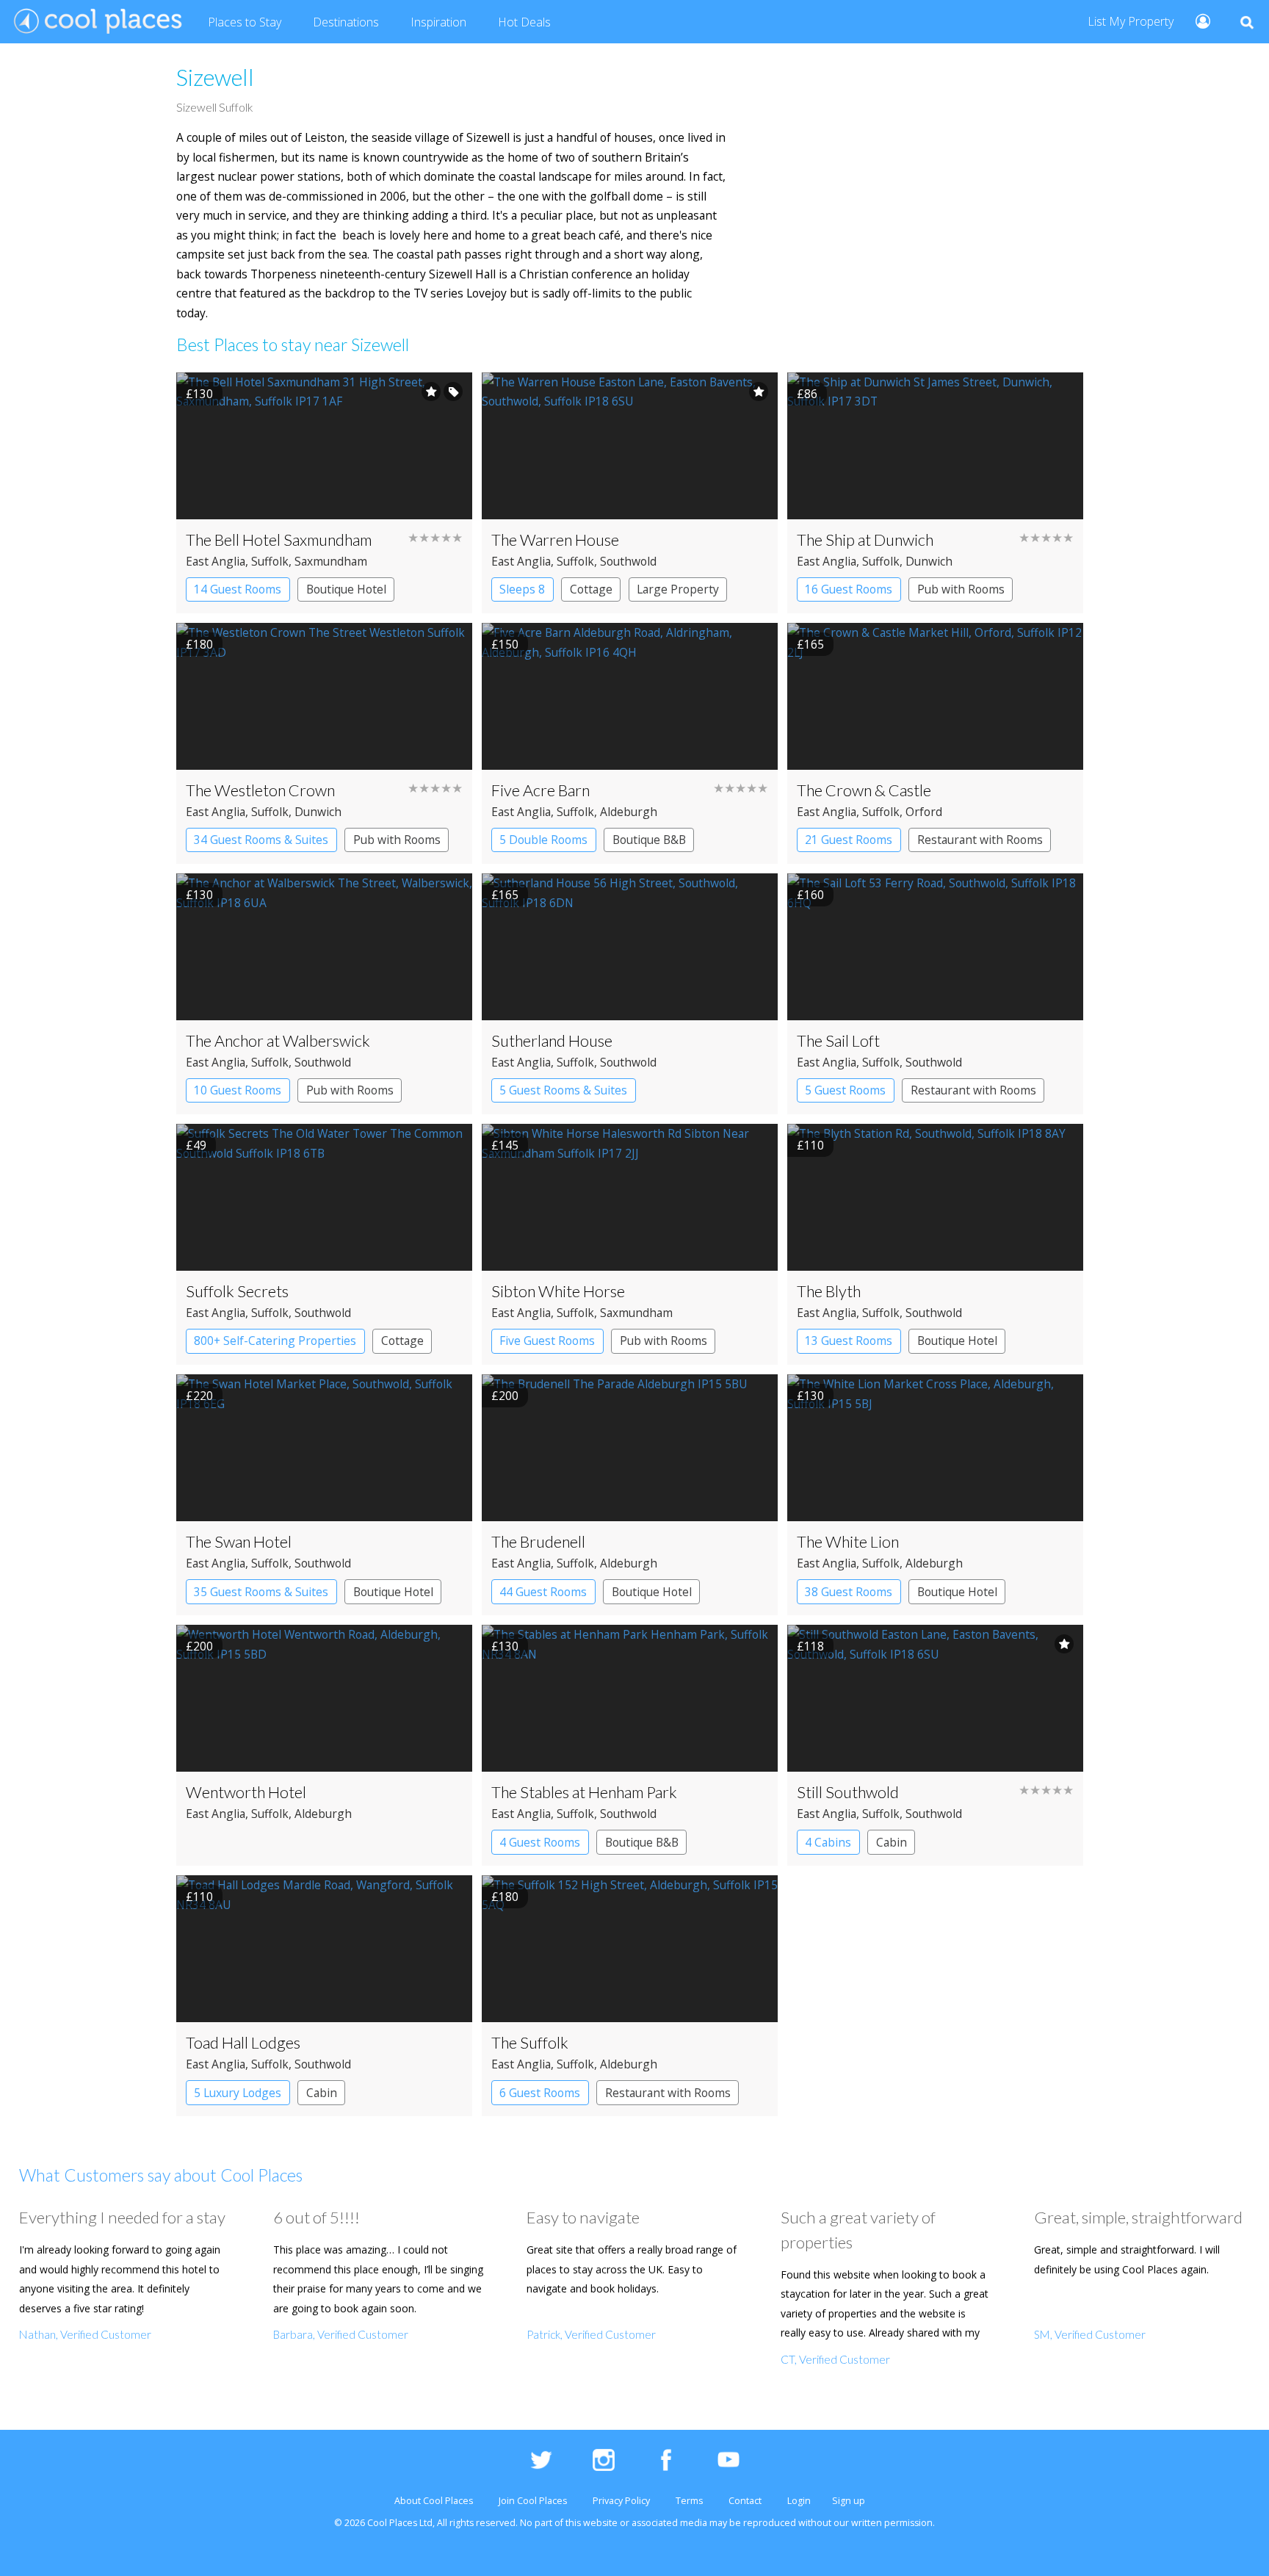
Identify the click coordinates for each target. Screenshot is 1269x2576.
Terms (689, 2501)
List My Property (1131, 21)
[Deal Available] (453, 392)
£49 (196, 1145)
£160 (810, 895)
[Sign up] (1197, 20)
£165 (810, 644)
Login (799, 2501)
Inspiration (438, 22)
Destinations (346, 22)
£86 (807, 394)
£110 (810, 1145)
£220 (199, 1396)
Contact (745, 2501)
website (600, 2523)
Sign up (849, 2501)
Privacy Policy (621, 2501)
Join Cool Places (533, 2501)
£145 (505, 1145)
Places (245, 22)
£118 (810, 1646)
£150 (505, 644)
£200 (505, 1396)
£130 (199, 394)
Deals (524, 22)
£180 (199, 644)
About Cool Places (434, 2501)
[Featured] (431, 392)
